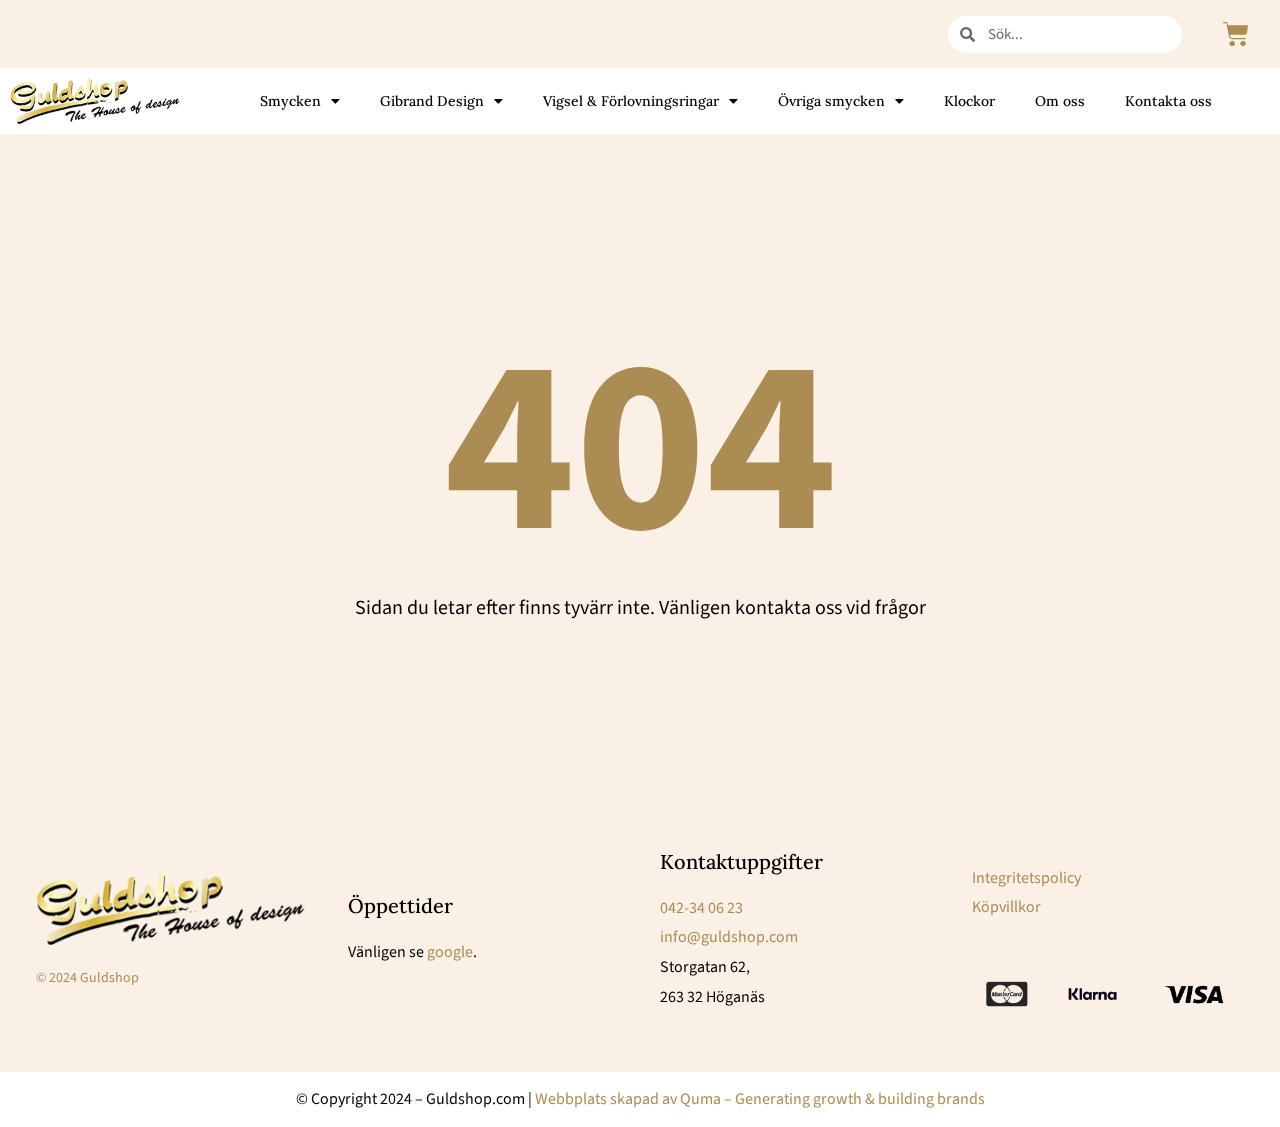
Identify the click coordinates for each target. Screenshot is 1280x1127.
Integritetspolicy (1026, 878)
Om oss (1060, 101)
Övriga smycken (831, 101)
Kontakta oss (1168, 101)
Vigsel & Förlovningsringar (631, 101)
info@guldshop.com (729, 937)
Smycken (290, 101)
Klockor (969, 101)
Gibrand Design (432, 101)
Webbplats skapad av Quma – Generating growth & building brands (760, 1099)
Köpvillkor (1006, 907)
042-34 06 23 (701, 908)
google (450, 952)
